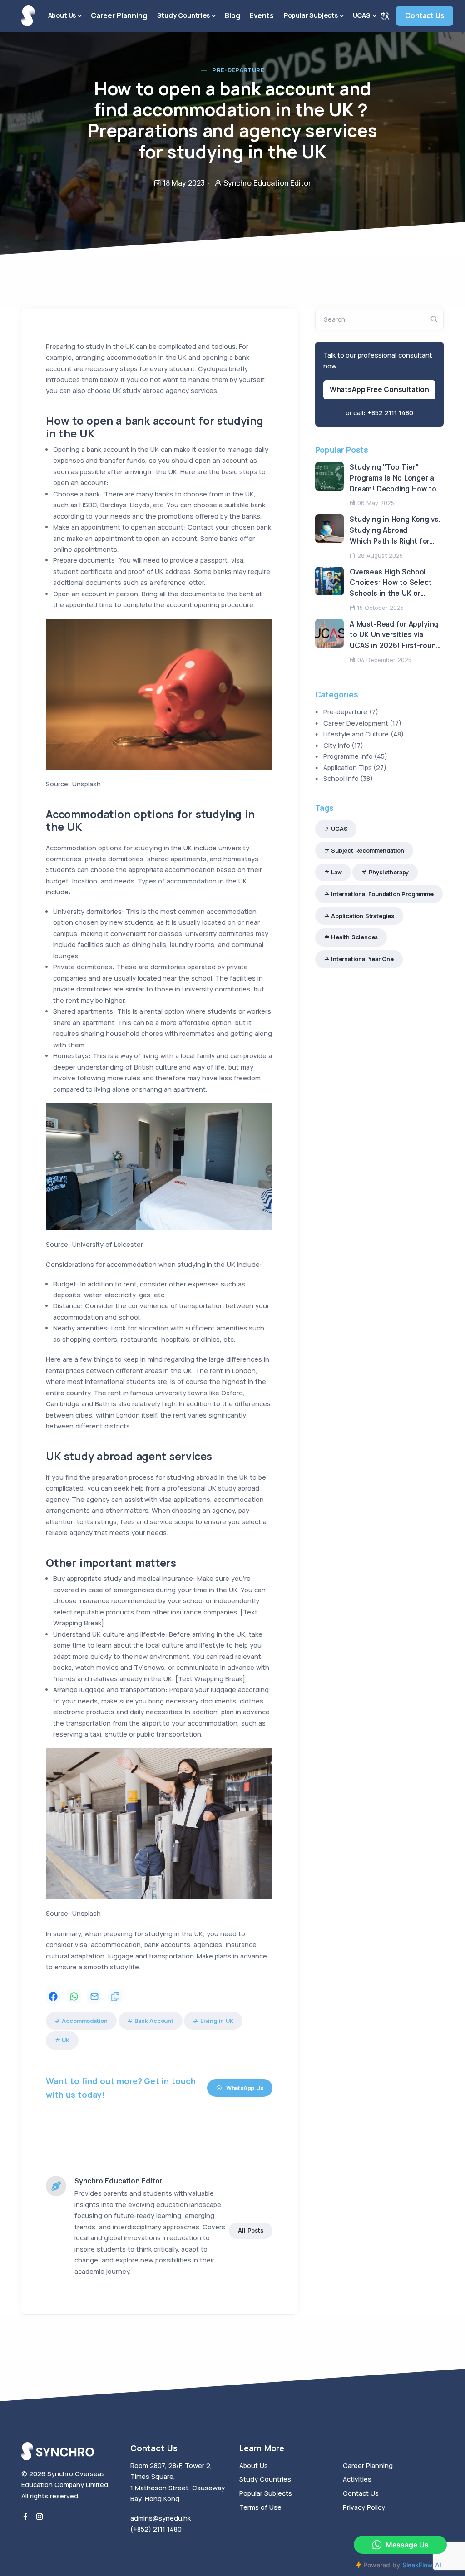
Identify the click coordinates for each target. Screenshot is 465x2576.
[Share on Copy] (115, 1997)
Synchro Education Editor (118, 2181)
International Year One (362, 959)
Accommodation (85, 2021)
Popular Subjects (311, 15)
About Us (62, 15)
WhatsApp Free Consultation (379, 390)
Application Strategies (363, 916)
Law (336, 872)
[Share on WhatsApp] (74, 1997)
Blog (232, 16)
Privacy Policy (364, 2507)
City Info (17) (344, 745)
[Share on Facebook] (53, 1997)
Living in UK (217, 2021)
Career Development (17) (363, 723)
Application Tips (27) (355, 768)
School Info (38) (348, 778)
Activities (357, 2479)
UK (66, 2040)
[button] (385, 16)
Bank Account (154, 2021)
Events (262, 16)
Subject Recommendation (368, 851)
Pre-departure (238, 70)
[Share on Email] (94, 1997)
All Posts (250, 2230)
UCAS (362, 15)
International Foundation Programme (382, 894)
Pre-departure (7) (351, 712)
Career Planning (119, 16)
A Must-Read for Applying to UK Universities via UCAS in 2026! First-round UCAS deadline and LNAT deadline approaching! (395, 646)
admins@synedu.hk (161, 2518)
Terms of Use (260, 2507)
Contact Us (425, 16)
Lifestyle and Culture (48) (364, 734)
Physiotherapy (389, 872)
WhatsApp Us (245, 2088)
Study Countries (183, 15)
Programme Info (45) (356, 756)
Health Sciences (354, 937)
